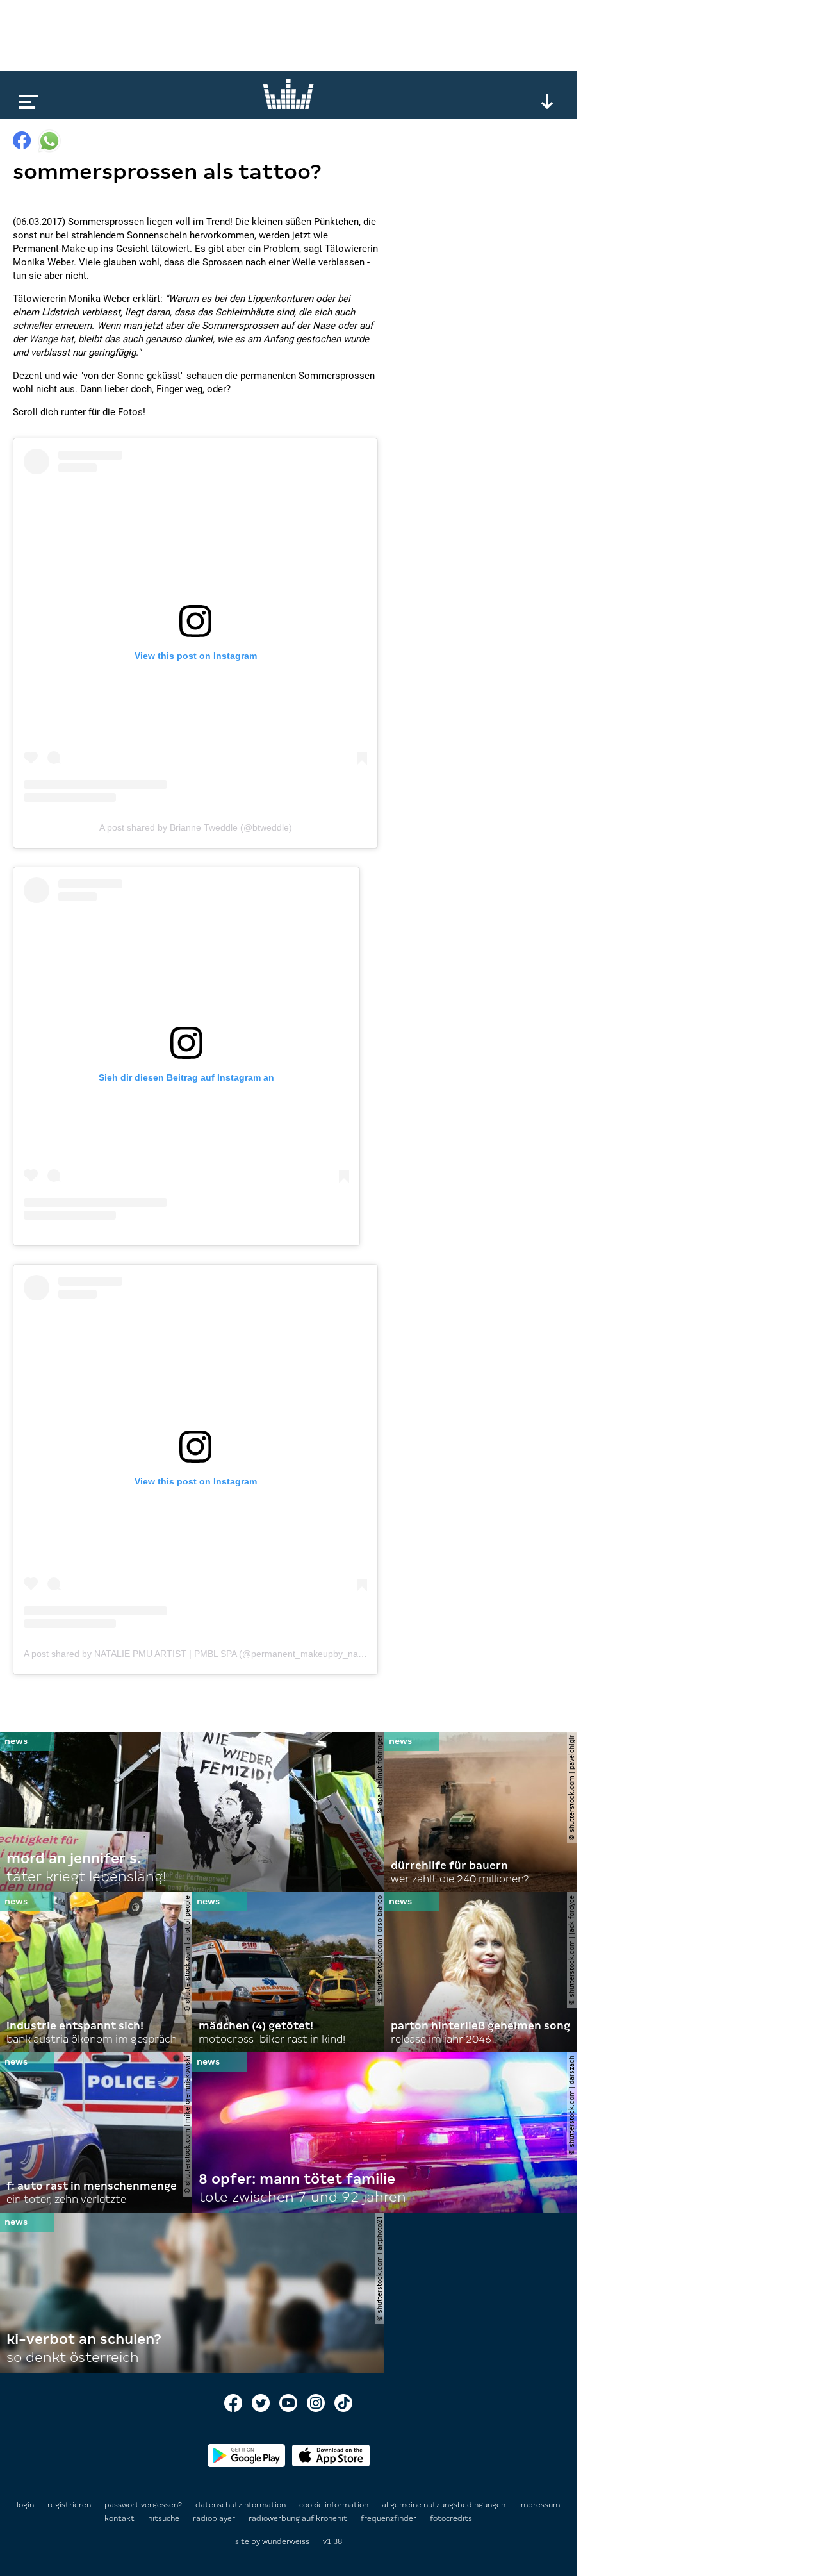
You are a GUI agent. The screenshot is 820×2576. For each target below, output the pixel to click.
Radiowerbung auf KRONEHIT (299, 2518)
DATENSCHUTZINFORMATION (242, 2505)
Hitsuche (165, 2518)
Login (25, 2505)
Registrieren (69, 2505)
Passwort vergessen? (143, 2505)
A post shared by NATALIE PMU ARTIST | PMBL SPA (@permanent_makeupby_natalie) (201, 1654)
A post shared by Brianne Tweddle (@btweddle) (196, 827)
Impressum (539, 2505)
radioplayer (215, 2518)
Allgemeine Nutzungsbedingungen (445, 2505)
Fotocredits (451, 2518)
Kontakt (120, 2518)
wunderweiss (286, 2541)
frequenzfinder (389, 2518)
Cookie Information (335, 2505)
